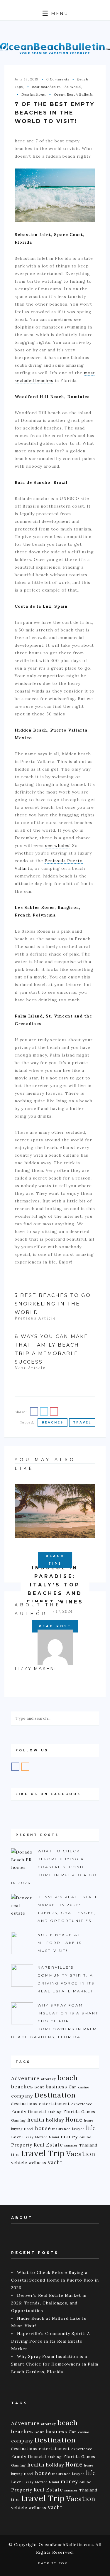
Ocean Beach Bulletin (74, 94)
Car (73, 2087)
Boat (39, 2087)
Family (19, 2111)
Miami (54, 2137)
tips (15, 2155)
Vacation (81, 2154)
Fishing (55, 2112)
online (86, 2137)
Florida (72, 2112)
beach (68, 2078)
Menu (59, 14)
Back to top (54, 2563)
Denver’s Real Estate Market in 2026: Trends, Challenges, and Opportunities (49, 2303)
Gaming (18, 2120)
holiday (55, 2120)
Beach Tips (55, 1560)
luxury (28, 2137)
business (56, 2087)
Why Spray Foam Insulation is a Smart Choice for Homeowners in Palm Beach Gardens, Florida (55, 2364)
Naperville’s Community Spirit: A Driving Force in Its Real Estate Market (51, 2341)
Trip (56, 2153)
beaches (53, 1422)
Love (16, 2137)
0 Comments (58, 79)
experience (82, 2104)
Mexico (41, 2137)
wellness (38, 2163)
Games (88, 2112)
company (22, 2096)
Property (22, 2145)
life (91, 2128)
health (36, 2120)
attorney (49, 2079)
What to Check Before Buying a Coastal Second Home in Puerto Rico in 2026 (55, 2280)
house (43, 2128)
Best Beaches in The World (56, 87)
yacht (55, 2162)
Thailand (88, 2145)
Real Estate (48, 2145)
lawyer (78, 2129)
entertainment (54, 2104)
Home (74, 2120)
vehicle (19, 2163)
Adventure (25, 2078)
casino (84, 2087)
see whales (57, 845)
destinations (24, 2104)
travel (82, 1422)
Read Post (55, 1626)
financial (37, 2112)
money (69, 2137)
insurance (61, 2129)
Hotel (29, 2129)
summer (71, 2145)
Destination (55, 2095)
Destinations (33, 94)
